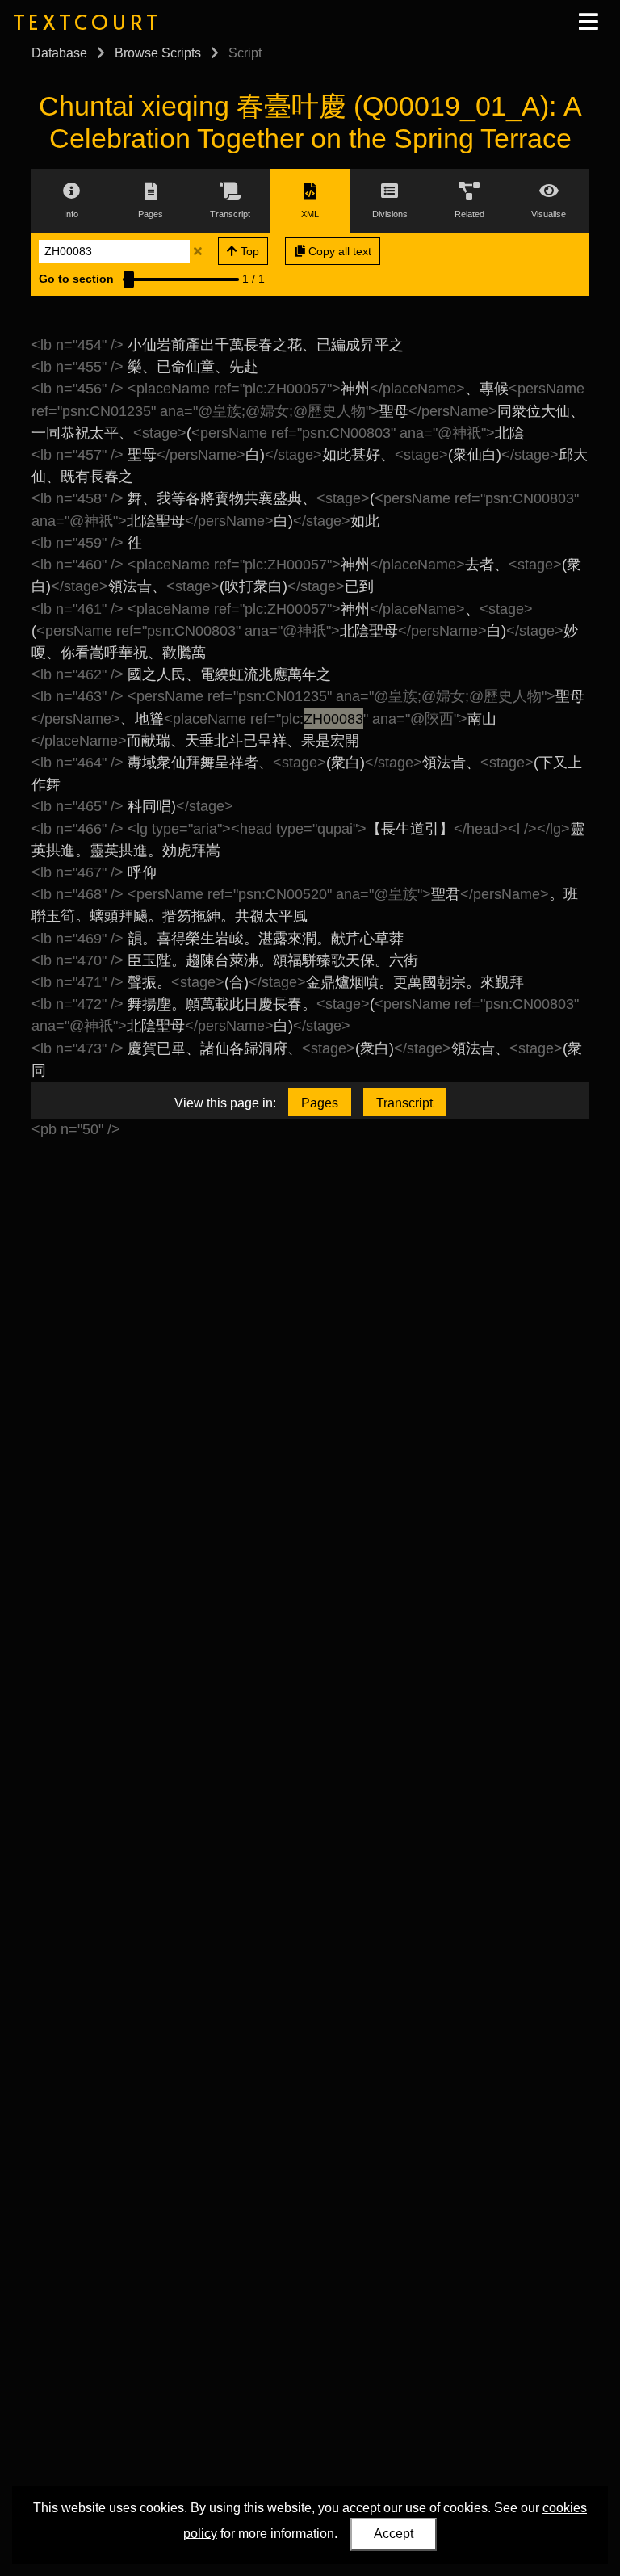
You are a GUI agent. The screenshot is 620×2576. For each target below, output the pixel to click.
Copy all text (338, 251)
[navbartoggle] (588, 22)
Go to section (76, 279)
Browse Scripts (158, 53)
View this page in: (225, 1103)
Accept (394, 2534)
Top (248, 251)
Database (59, 53)
